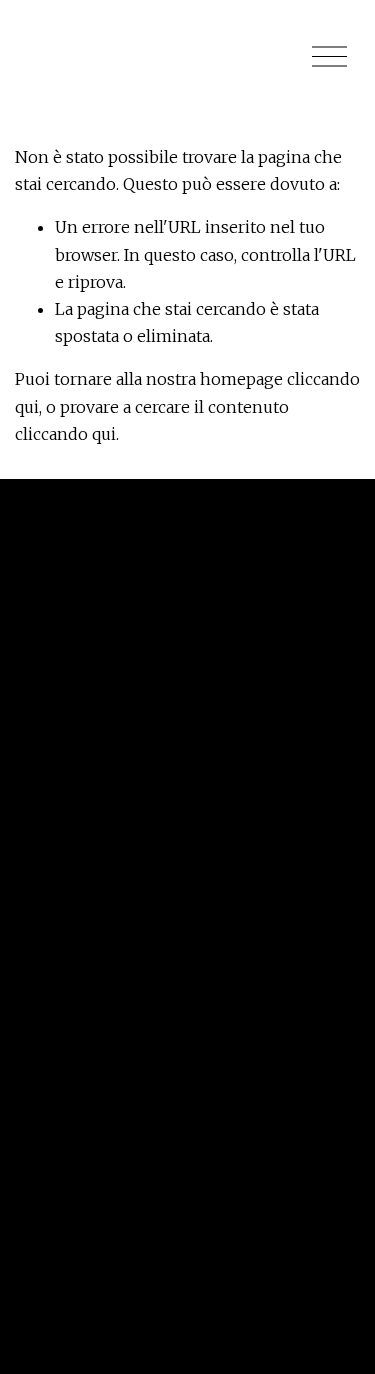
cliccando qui (65, 434)
